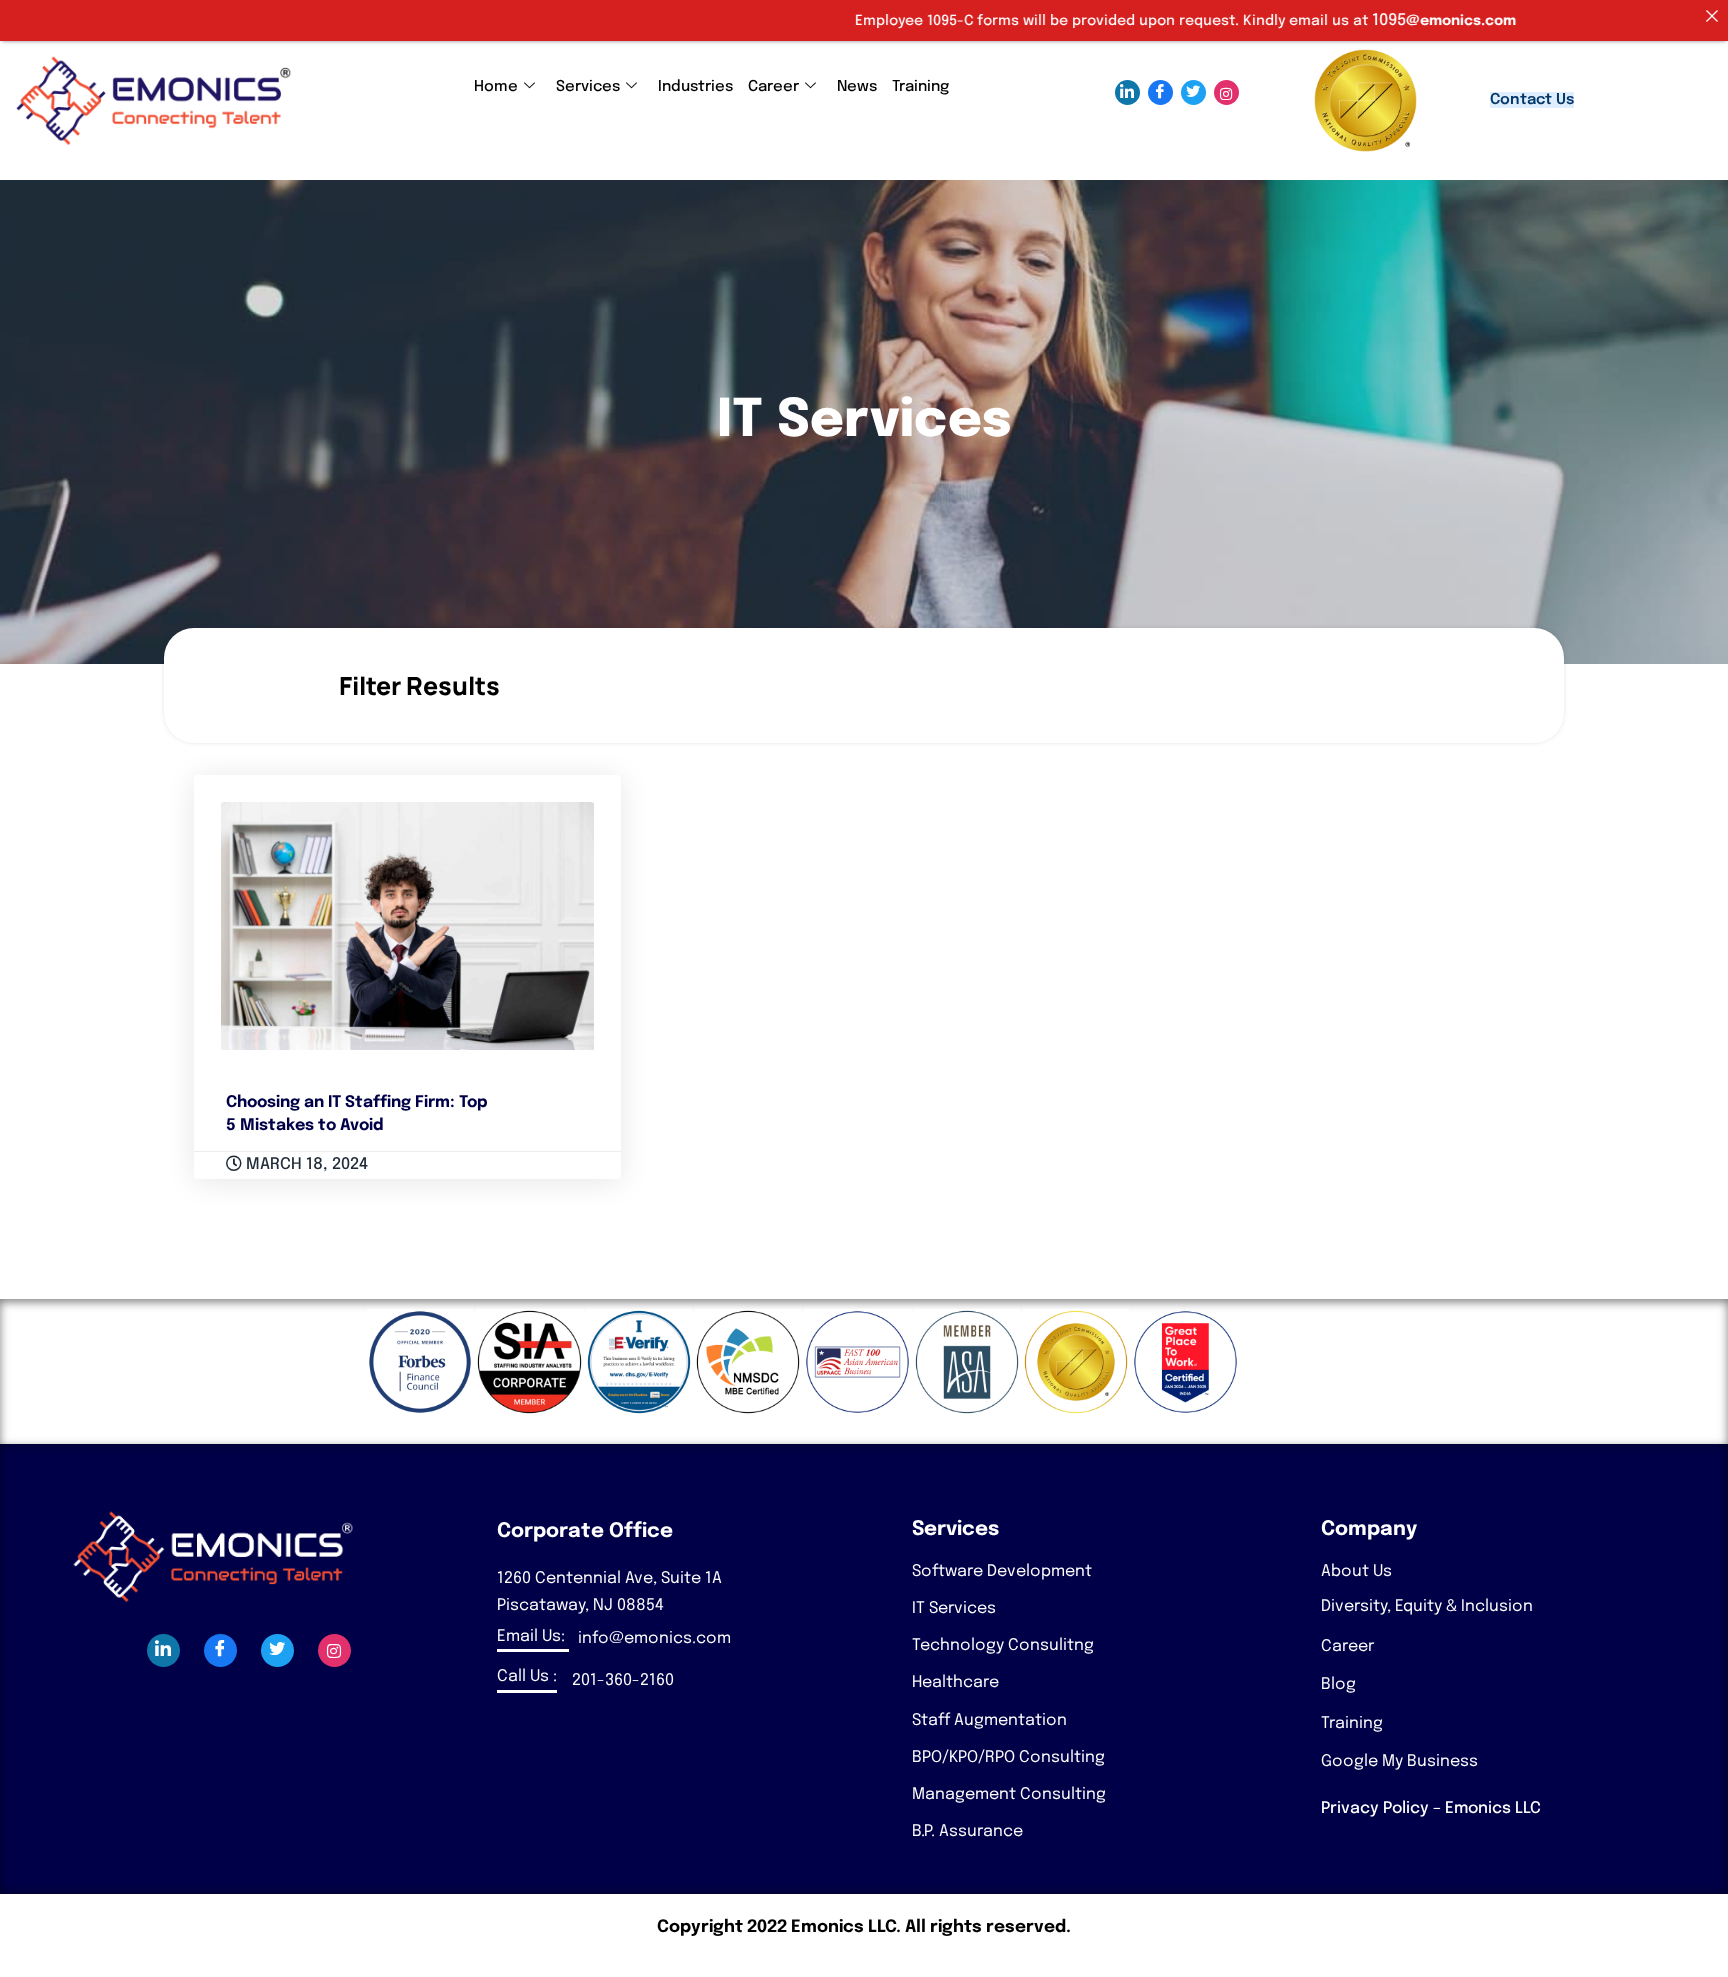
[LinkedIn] (1127, 92)
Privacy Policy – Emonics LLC (1431, 1808)
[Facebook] (1160, 92)
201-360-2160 (623, 1680)
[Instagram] (1226, 92)
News (857, 87)
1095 (1296, 20)
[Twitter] (1193, 92)
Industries (695, 87)
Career (773, 87)
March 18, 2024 (305, 1164)
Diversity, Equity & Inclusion (1427, 1606)
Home (496, 87)
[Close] (1712, 16)
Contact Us (1532, 100)
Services (588, 87)
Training (920, 87)
